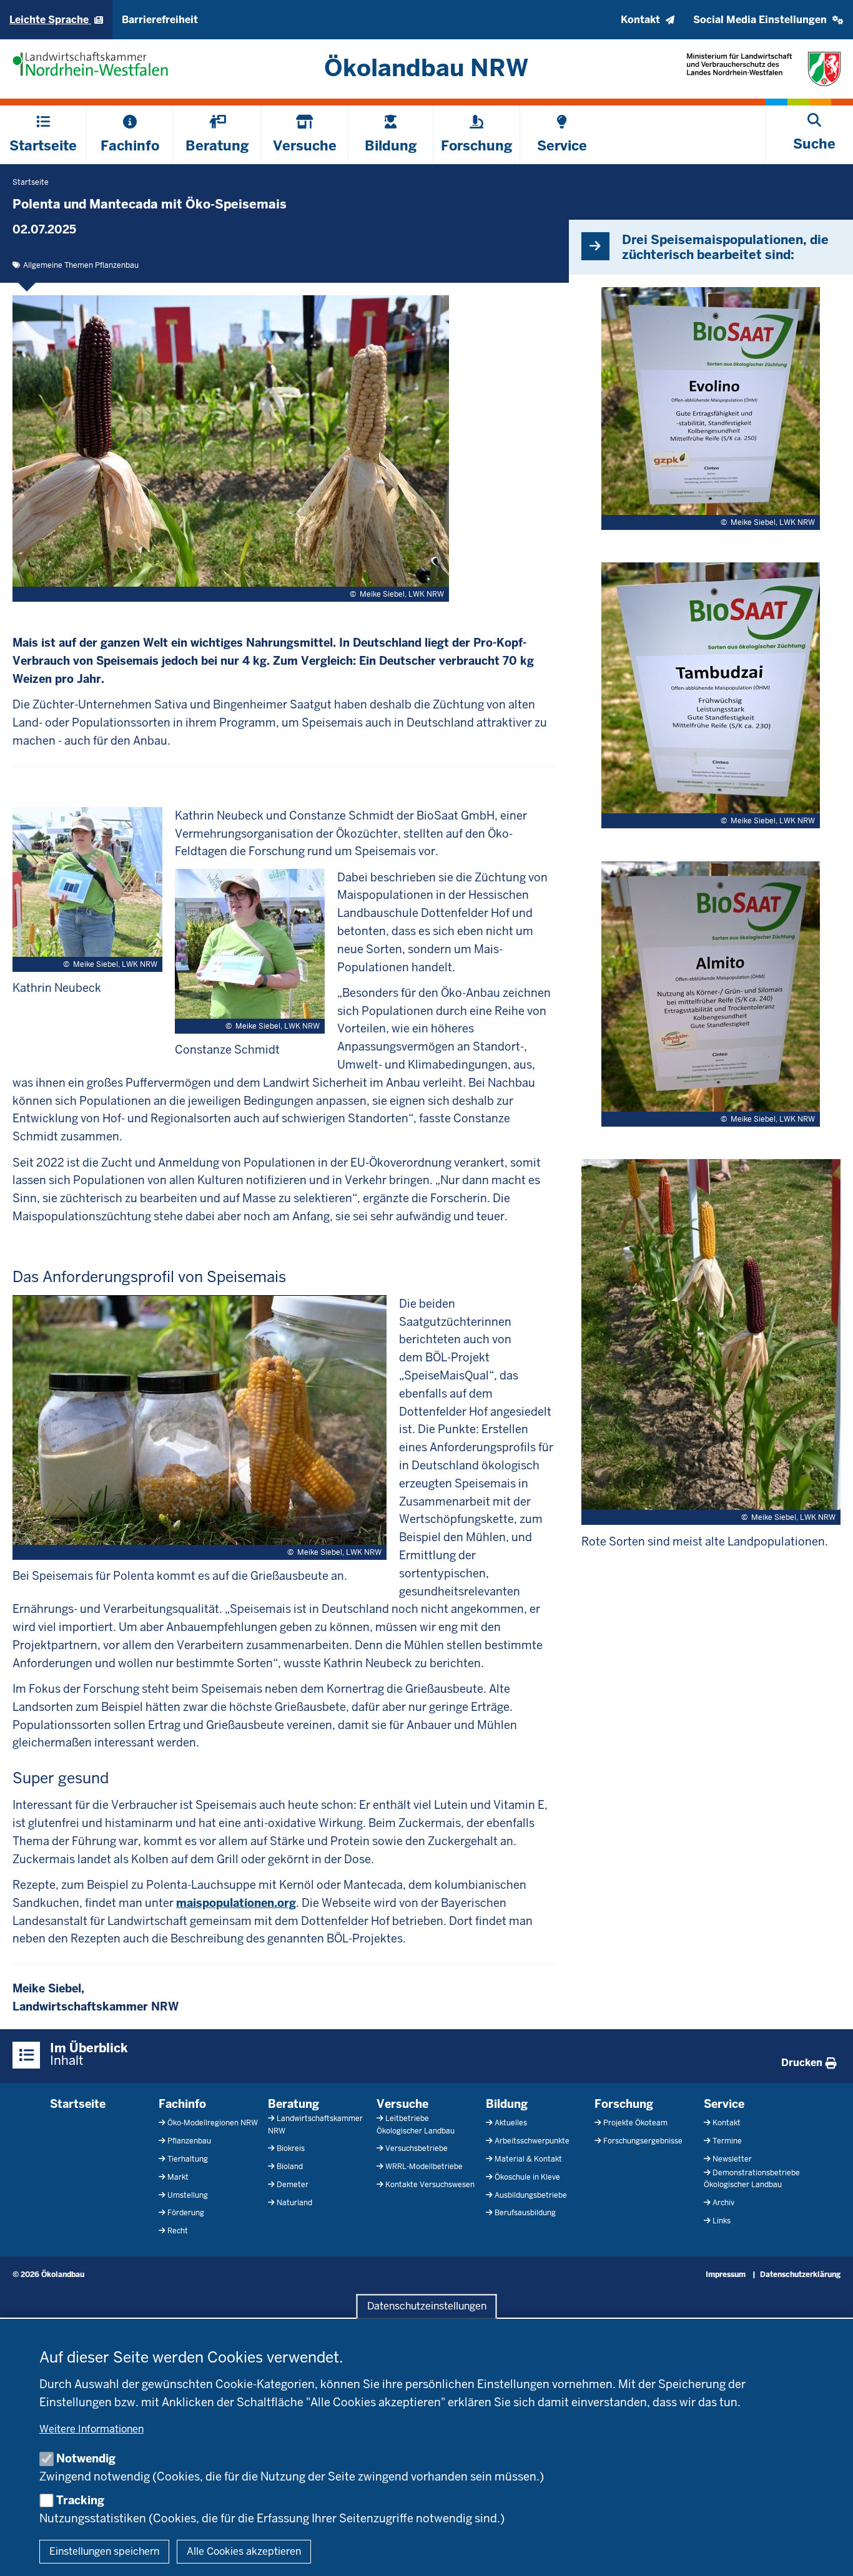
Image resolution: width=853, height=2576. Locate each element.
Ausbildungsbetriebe (531, 2195)
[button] (768, 20)
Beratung (293, 2104)
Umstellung (188, 2195)
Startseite (78, 2104)
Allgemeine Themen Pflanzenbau (81, 265)
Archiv (723, 2203)
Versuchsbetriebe (417, 2148)
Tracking (80, 2500)
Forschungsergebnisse (643, 2141)
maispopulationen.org (236, 1903)
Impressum (726, 2275)
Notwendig (86, 2458)
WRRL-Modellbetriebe (424, 2167)
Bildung (507, 2104)
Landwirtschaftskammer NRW (315, 2124)
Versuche (402, 2104)
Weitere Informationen (91, 2429)
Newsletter (732, 2159)
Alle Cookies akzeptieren (244, 2551)
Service (724, 2104)
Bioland (290, 2167)
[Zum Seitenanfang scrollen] (828, 2553)
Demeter (293, 2185)
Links (722, 2221)
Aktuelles (511, 2123)
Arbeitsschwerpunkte (532, 2141)
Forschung (624, 2104)
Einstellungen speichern (104, 2551)
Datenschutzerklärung (800, 2275)
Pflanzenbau (189, 2141)
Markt (178, 2177)
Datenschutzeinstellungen (427, 2307)
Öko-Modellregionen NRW (213, 2123)
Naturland (294, 2203)
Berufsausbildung (525, 2213)
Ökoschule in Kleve (527, 2177)
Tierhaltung (188, 2159)
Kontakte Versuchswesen (430, 2185)
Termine (727, 2141)
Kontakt (727, 2123)
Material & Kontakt (528, 2159)
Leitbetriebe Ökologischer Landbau (416, 2124)
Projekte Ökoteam (635, 2123)
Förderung (186, 2213)
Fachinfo (182, 2104)
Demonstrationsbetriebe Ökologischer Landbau (752, 2179)
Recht (178, 2231)
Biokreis (291, 2148)
